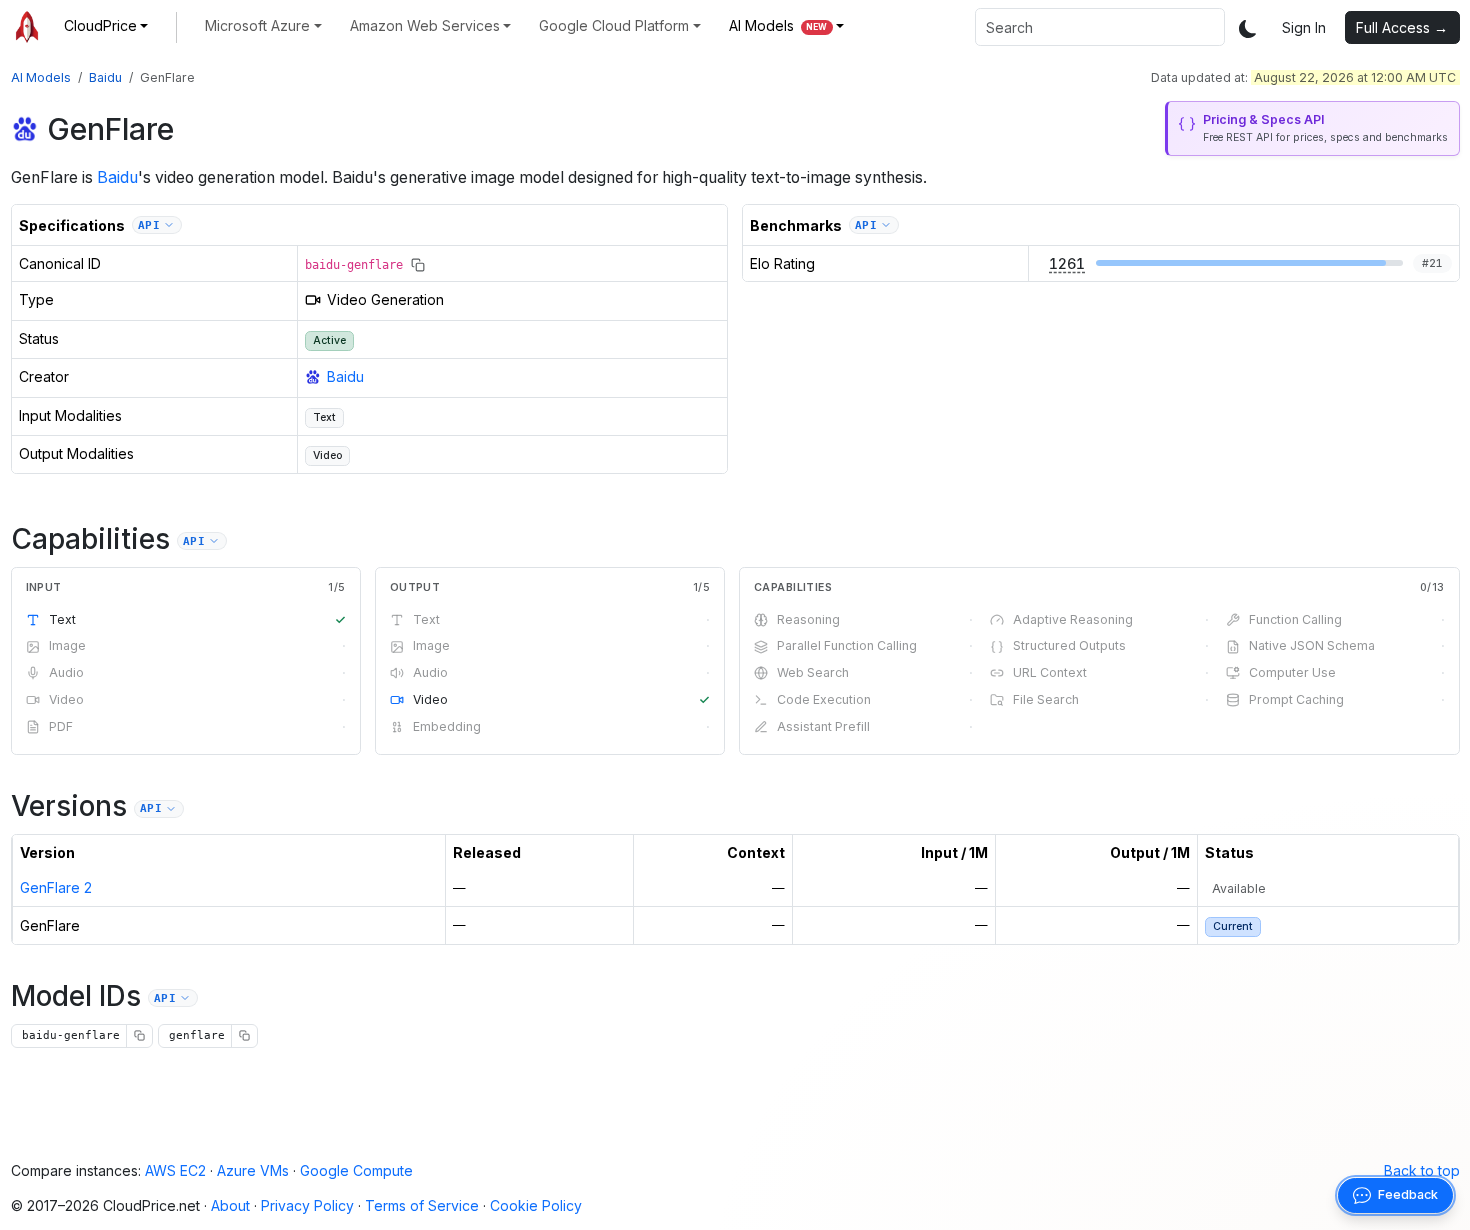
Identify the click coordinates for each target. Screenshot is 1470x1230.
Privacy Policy (307, 1205)
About (230, 1205)
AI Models (41, 77)
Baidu (105, 77)
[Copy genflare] (244, 1036)
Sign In (1304, 27)
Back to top (1422, 1170)
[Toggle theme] (1248, 27)
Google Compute (356, 1170)
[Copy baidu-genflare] (418, 265)
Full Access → (1402, 27)
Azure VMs (253, 1170)
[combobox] (1100, 27)
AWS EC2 (175, 1170)
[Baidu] (25, 129)
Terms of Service (422, 1205)
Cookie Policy (536, 1205)
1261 (1067, 263)
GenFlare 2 (56, 887)
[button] (106, 25)
